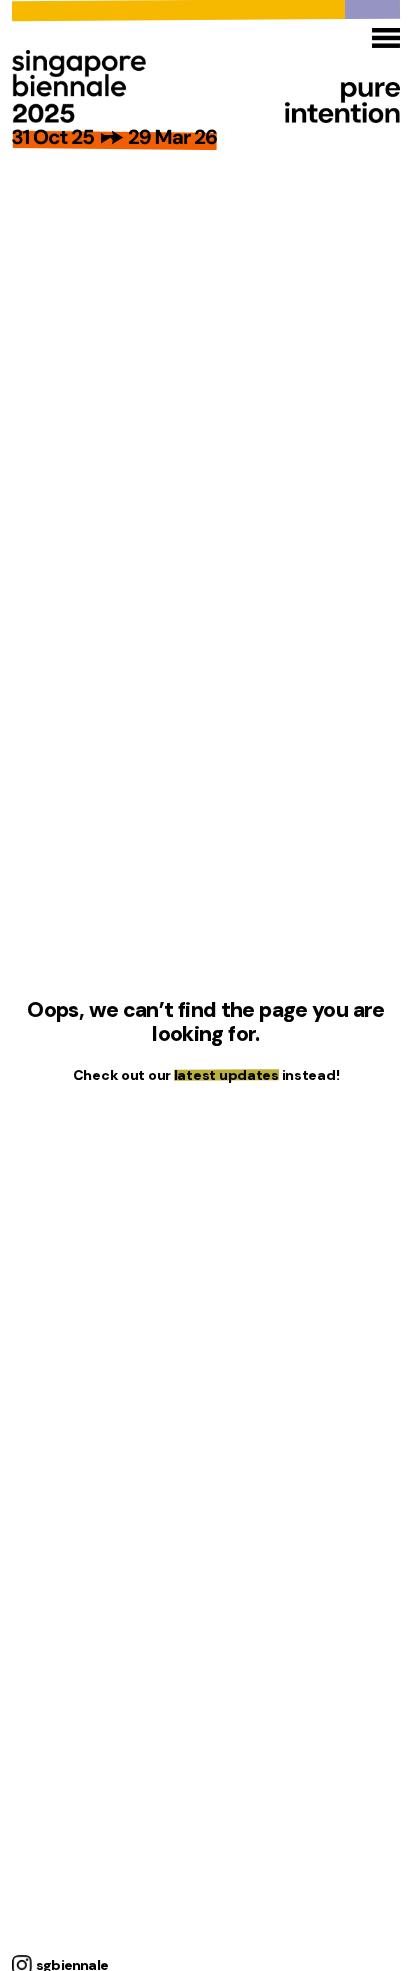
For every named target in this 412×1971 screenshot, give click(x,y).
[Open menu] (386, 38)
